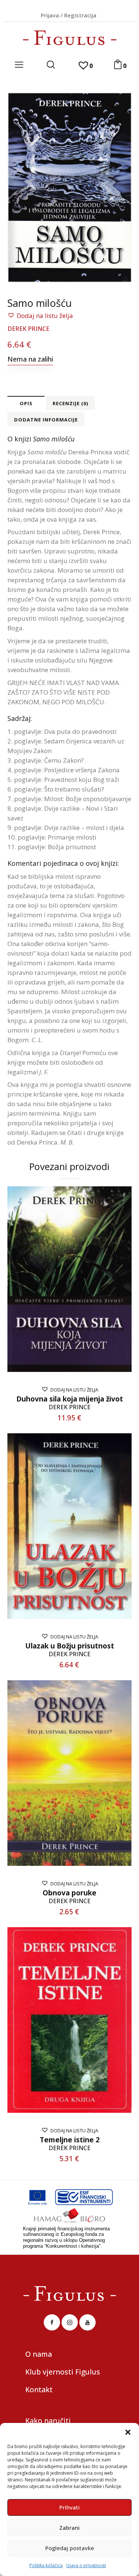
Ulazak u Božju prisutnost (70, 1646)
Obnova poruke (69, 1893)
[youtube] (87, 2322)
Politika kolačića (46, 2565)
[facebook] (52, 2322)
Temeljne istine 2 (70, 2140)
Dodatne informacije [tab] (46, 420)
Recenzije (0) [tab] (70, 403)
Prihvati (69, 2507)
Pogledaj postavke (70, 2548)
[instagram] (70, 2322)
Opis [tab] (26, 403)
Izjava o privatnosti (86, 2565)
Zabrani (69, 2528)
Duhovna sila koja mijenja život (70, 1399)
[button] (128, 2432)
